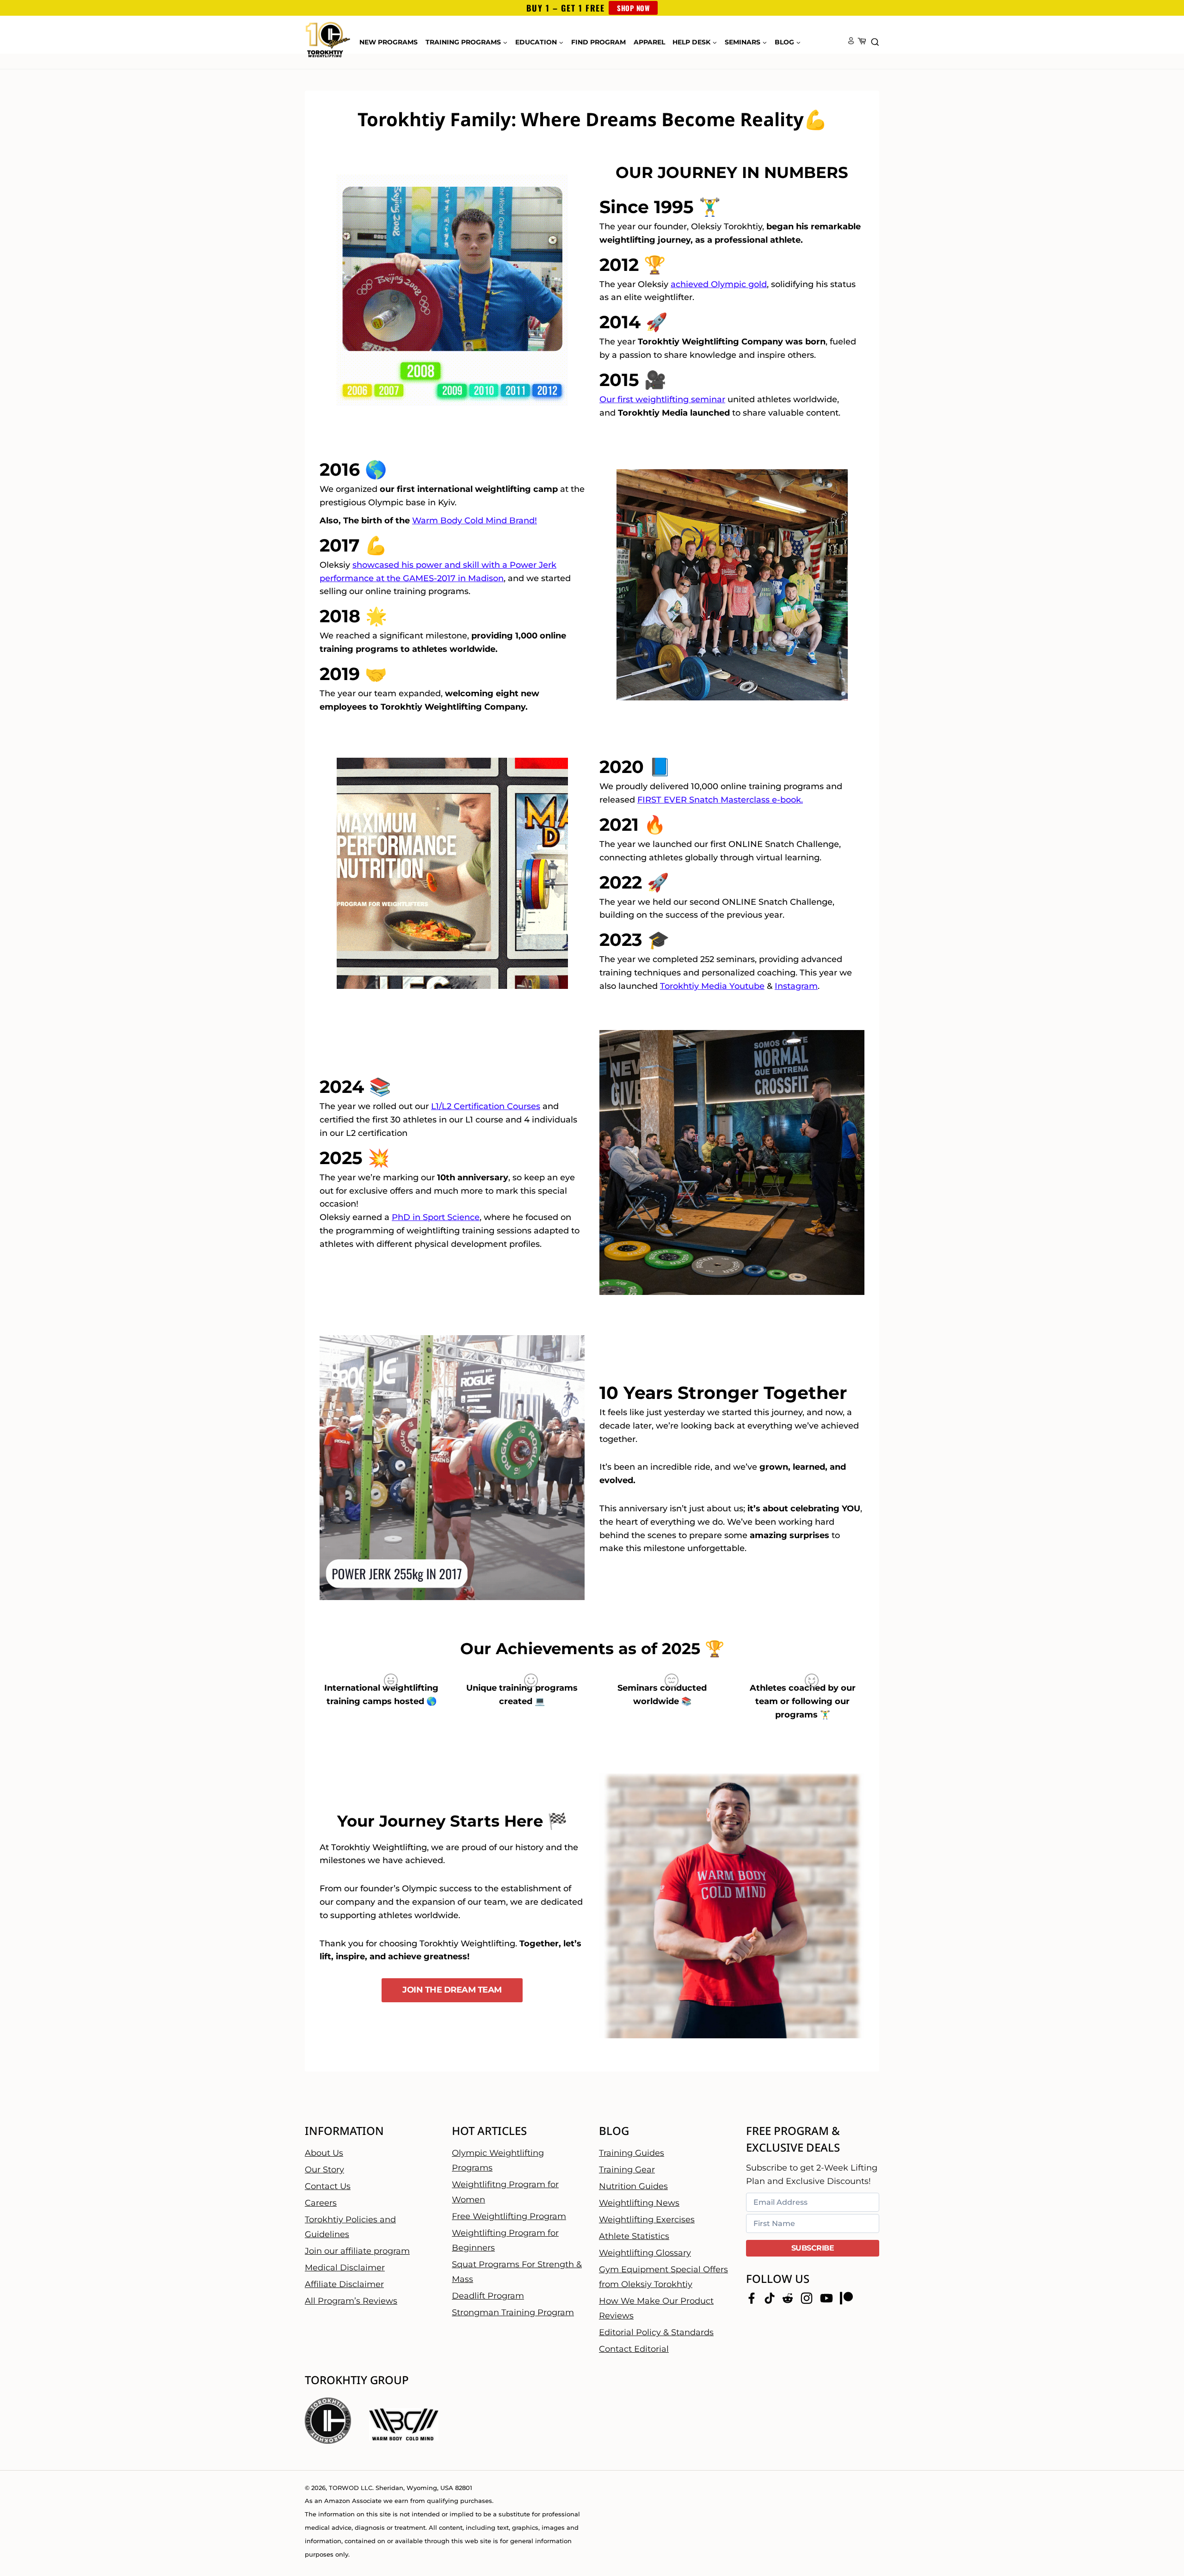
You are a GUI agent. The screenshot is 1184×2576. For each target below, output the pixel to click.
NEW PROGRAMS (388, 42)
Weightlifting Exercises (647, 2219)
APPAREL (649, 42)
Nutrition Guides (633, 2186)
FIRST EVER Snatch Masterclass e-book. (720, 800)
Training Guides (632, 2153)
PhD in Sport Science (436, 1217)
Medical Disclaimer (345, 2268)
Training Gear (627, 2169)
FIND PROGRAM (598, 42)
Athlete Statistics (634, 2236)
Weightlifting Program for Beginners (505, 2240)
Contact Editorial (634, 2349)
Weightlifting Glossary (645, 2252)
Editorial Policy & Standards (656, 2332)
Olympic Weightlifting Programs (498, 2160)
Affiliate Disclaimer (344, 2284)
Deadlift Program (488, 2296)
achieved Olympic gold (719, 284)
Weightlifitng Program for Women (505, 2192)
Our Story (324, 2169)
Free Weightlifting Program (509, 2216)
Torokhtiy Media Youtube (712, 986)
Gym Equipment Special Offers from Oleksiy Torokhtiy (663, 2276)
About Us (324, 2153)
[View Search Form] (875, 43)
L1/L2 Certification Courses (486, 1106)
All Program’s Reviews (351, 2301)
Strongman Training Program (513, 2312)
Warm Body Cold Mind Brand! (475, 521)
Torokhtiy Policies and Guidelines (350, 2226)
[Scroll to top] (1161, 2539)
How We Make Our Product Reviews (656, 2308)
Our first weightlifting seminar (662, 399)
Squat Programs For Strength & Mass (517, 2272)
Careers (321, 2202)
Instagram (796, 986)
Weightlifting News (639, 2202)
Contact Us (328, 2186)
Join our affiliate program (357, 2251)
